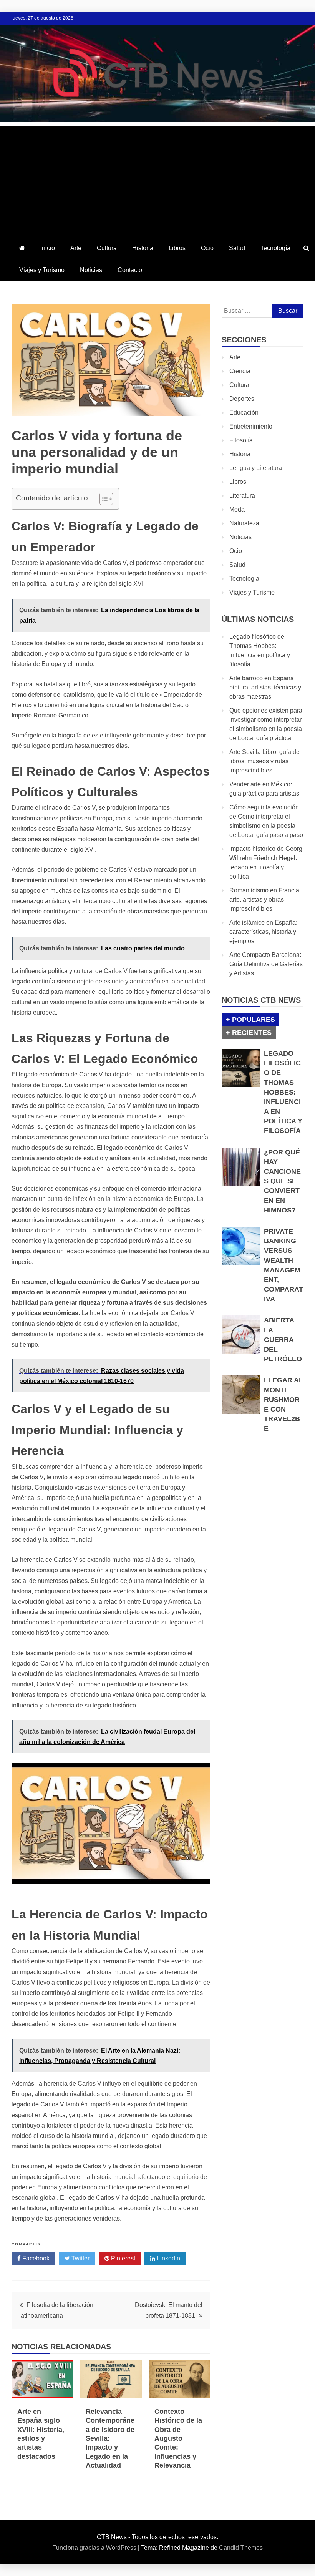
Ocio (207, 248)
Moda (237, 509)
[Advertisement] (157, 179)
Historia (143, 248)
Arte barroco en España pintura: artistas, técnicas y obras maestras (265, 687)
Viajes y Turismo (42, 270)
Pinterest (122, 2258)
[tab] (250, 1020)
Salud (237, 248)
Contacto (130, 270)
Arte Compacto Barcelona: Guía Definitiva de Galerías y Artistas (266, 964)
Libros (177, 248)
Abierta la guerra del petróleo (283, 1339)
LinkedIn (168, 2258)
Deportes (242, 399)
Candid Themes (241, 2548)
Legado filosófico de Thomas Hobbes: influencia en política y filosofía (283, 1092)
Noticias (91, 270)
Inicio (48, 248)
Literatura (242, 496)
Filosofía (241, 440)
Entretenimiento (251, 426)
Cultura (107, 248)
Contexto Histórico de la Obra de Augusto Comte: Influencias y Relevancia (178, 2438)
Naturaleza (244, 523)
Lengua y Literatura (256, 468)
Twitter (80, 2258)
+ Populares (250, 1020)
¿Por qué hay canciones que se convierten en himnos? (282, 1181)
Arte (76, 248)
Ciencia (240, 371)
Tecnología (275, 248)
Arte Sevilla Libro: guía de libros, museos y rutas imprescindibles (264, 761)
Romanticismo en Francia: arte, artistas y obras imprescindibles (265, 899)
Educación (244, 413)
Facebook (35, 2258)
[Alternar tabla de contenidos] (102, 499)
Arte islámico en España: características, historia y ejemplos (263, 932)
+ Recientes (249, 1033)
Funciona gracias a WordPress (95, 2548)
